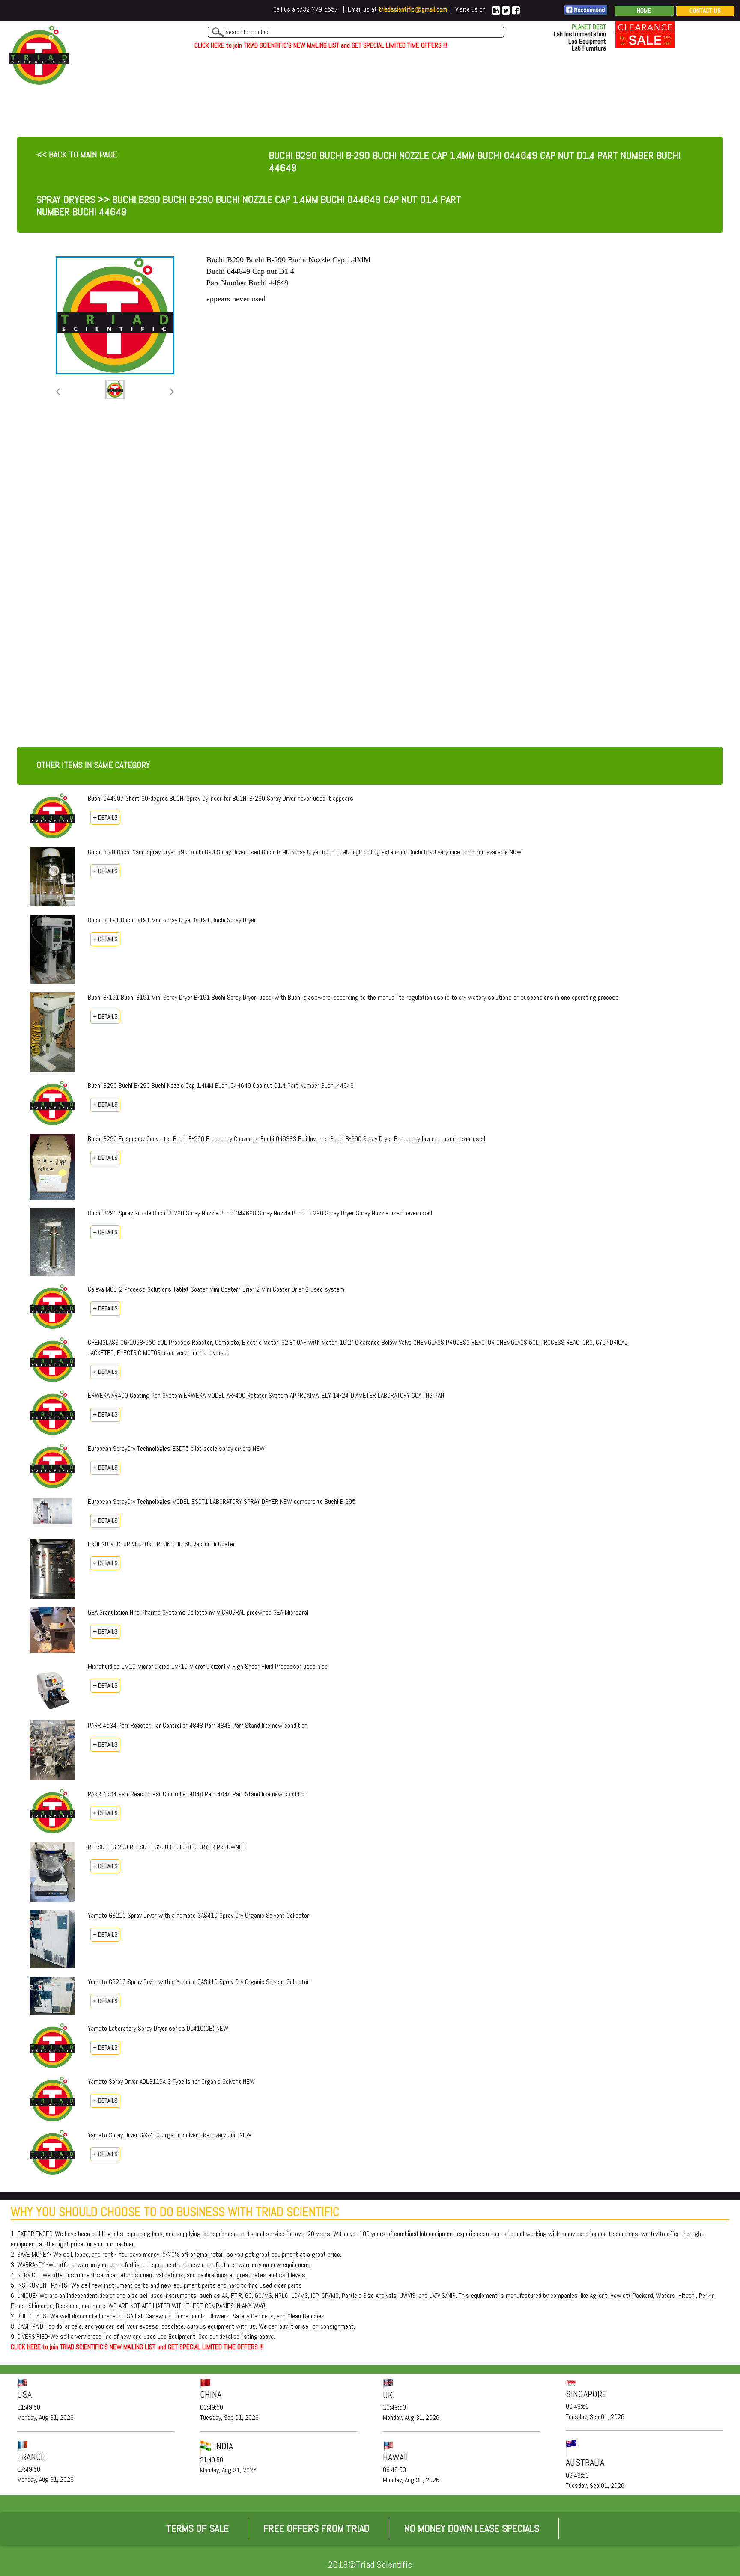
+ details (105, 817)
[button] (58, 392)
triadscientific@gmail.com (413, 9)
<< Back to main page (77, 155)
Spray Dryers (66, 199)
